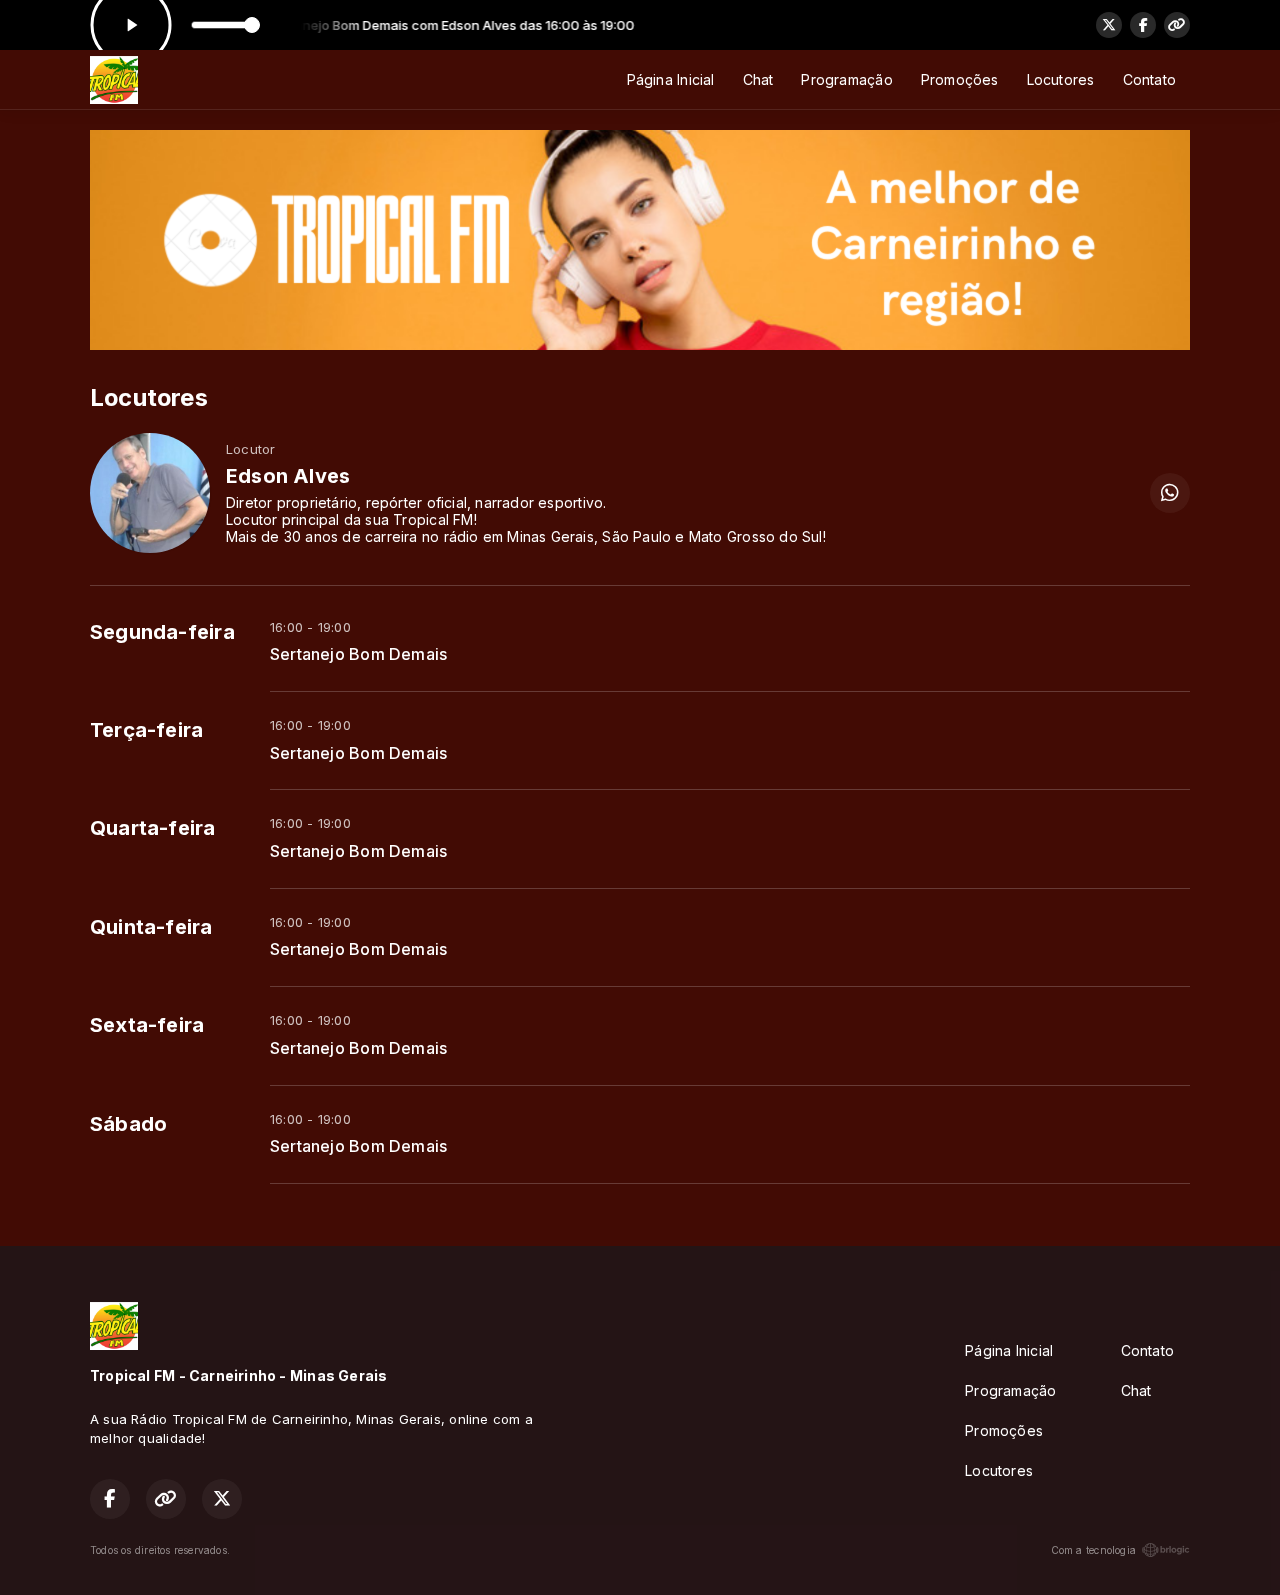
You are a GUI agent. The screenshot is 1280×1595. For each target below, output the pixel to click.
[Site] (1177, 25)
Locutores (1061, 79)
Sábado (128, 1124)
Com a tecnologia (1093, 1550)
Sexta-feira (147, 1025)
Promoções (960, 79)
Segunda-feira (162, 632)
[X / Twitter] (1109, 25)
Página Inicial (671, 79)
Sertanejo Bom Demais (358, 654)
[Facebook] (1143, 25)
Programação (846, 79)
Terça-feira (146, 730)
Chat (758, 79)
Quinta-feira (151, 927)
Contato (1149, 79)
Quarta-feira (153, 828)
